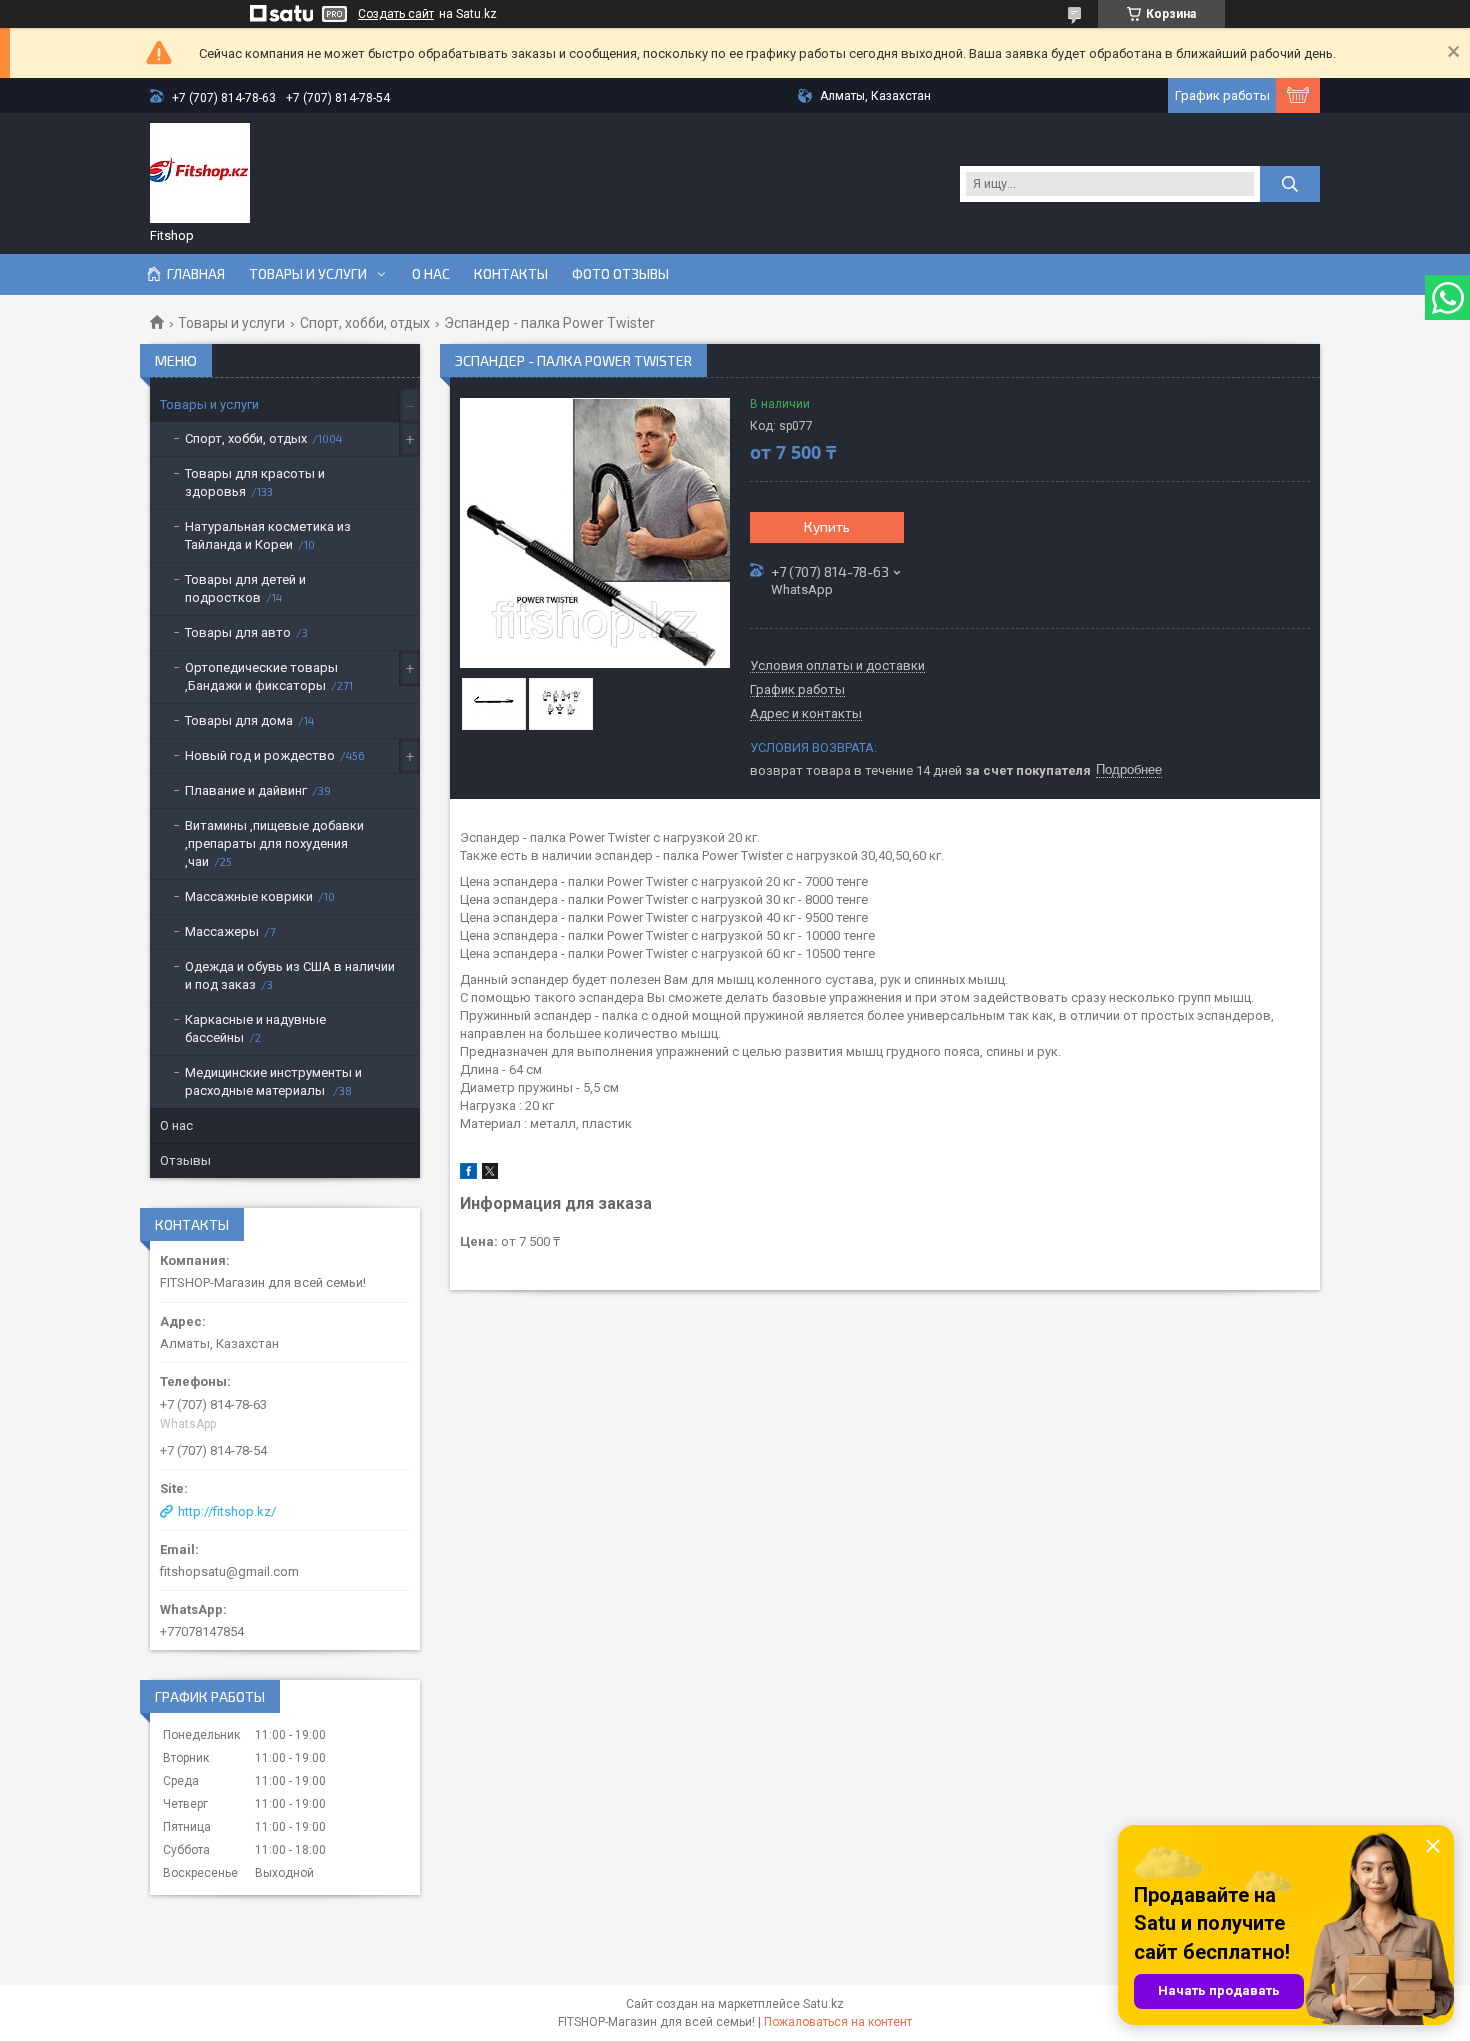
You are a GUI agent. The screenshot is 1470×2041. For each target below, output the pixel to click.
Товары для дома (239, 720)
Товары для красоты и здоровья (255, 482)
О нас (431, 274)
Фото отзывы (620, 274)
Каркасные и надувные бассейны (255, 1028)
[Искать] (1290, 184)
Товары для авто (238, 632)
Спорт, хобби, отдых (365, 323)
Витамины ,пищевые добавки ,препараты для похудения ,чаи (274, 843)
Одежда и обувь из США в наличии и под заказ (290, 975)
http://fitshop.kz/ (227, 1511)
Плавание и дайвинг (246, 790)
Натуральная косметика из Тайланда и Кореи (268, 535)
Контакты (511, 274)
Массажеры (222, 931)
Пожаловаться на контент (838, 2022)
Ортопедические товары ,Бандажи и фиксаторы (261, 676)
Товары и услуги (308, 274)
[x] (490, 1174)
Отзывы (185, 1160)
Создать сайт (396, 14)
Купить (827, 526)
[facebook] (468, 1174)
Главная (196, 274)
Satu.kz (823, 2004)
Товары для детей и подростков (245, 588)
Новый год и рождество (260, 755)
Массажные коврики (249, 896)
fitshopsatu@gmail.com (229, 1571)
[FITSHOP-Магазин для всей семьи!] (200, 173)
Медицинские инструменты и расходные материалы (273, 1081)
